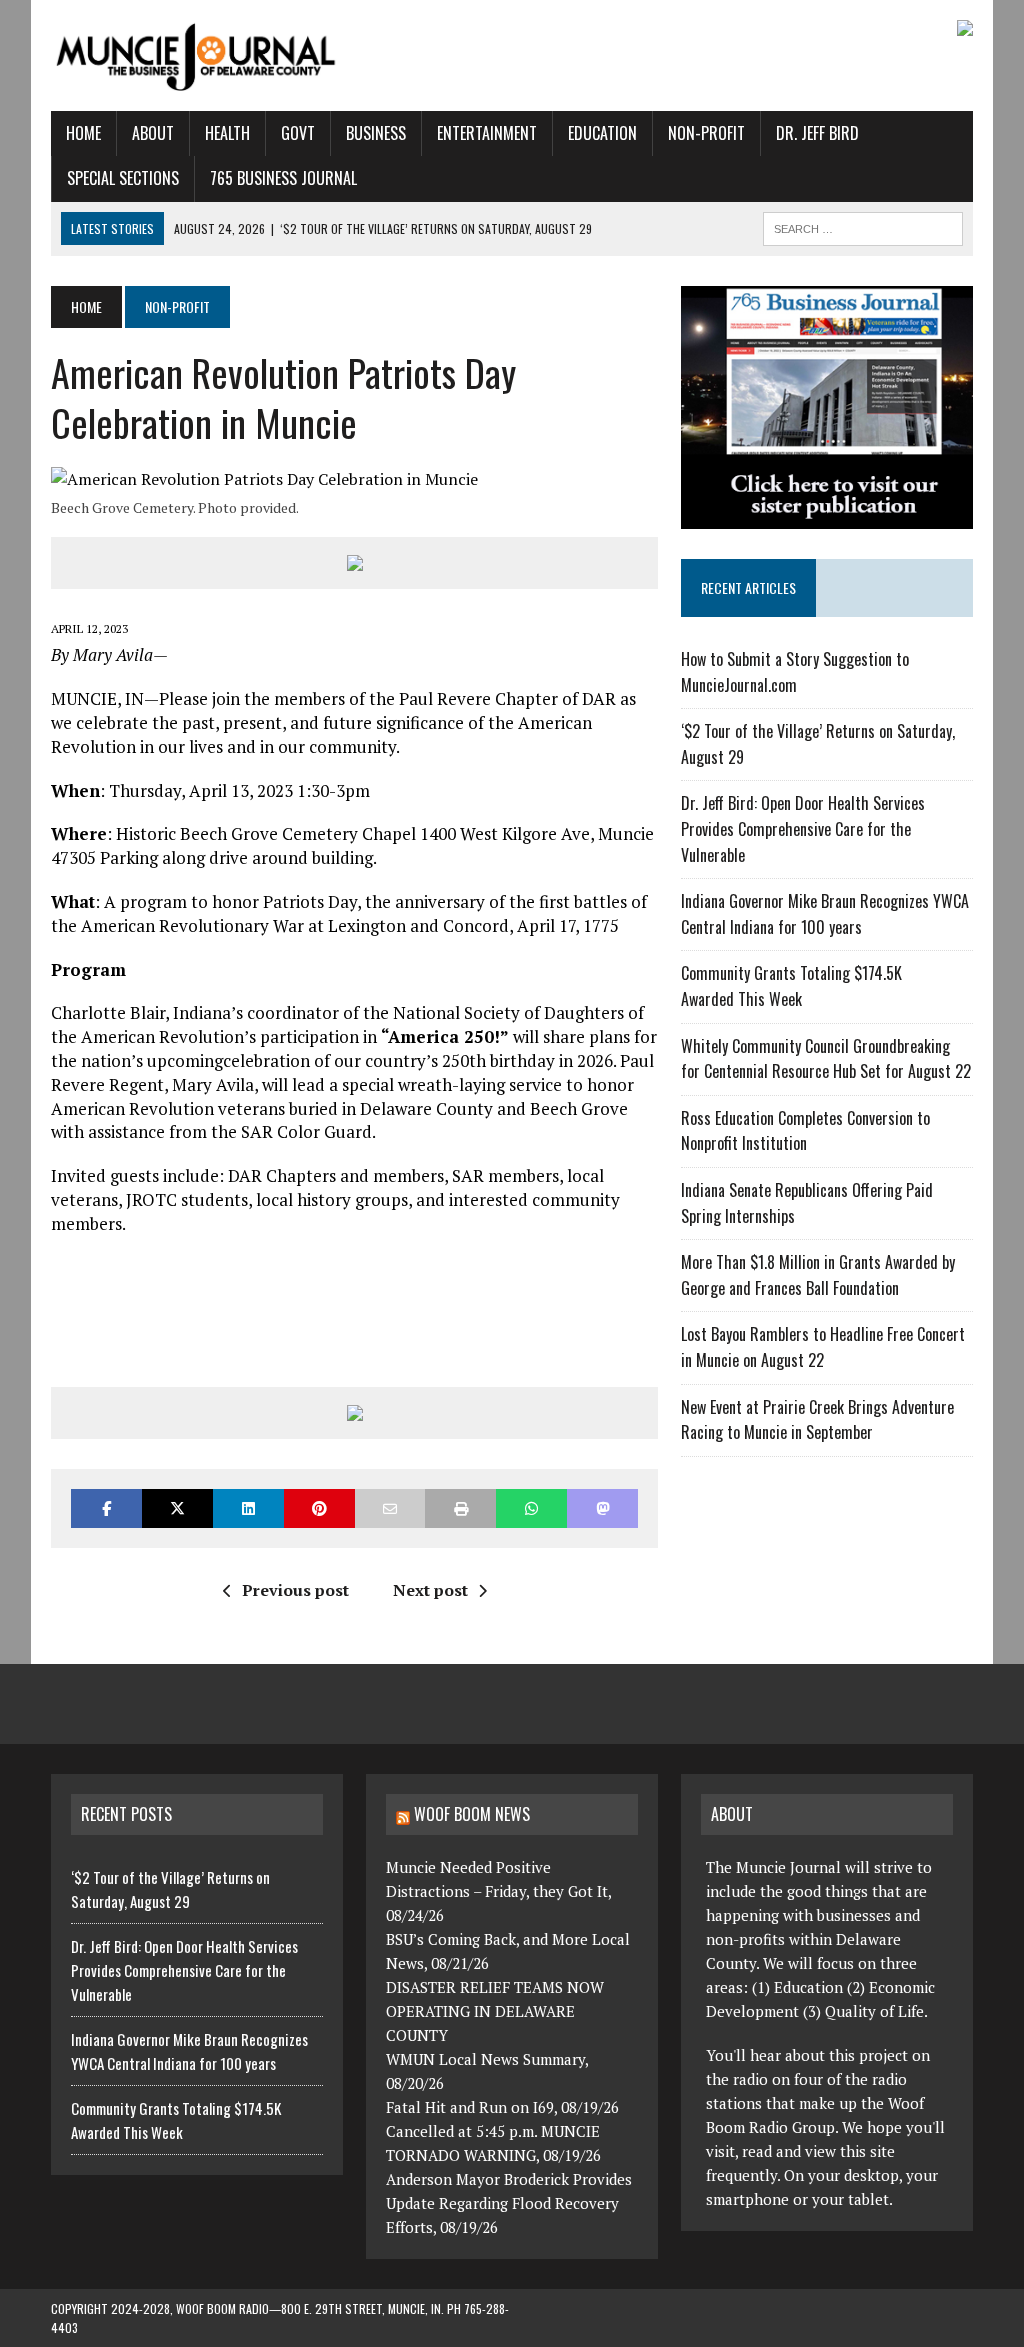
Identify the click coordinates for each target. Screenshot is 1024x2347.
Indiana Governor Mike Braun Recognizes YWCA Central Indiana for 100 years (825, 914)
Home (83, 133)
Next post (430, 1590)
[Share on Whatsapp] (531, 1508)
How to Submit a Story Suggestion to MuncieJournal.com (795, 672)
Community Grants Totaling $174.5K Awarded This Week (791, 986)
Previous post (295, 1590)
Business (376, 133)
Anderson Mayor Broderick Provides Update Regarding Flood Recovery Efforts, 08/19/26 (509, 2203)
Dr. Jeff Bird (817, 133)
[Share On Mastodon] (602, 1508)
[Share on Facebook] (106, 1508)
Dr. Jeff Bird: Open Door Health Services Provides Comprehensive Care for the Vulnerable (803, 828)
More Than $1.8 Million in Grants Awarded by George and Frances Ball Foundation (818, 1275)
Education (602, 133)
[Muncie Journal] (197, 55)
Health (227, 133)
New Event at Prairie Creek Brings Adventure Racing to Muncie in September (817, 1420)
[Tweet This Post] (177, 1508)
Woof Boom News (472, 1814)
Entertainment (487, 133)
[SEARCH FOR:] (863, 226)
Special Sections (123, 178)
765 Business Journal (283, 178)
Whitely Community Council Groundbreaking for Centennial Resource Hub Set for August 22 (826, 1059)
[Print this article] (460, 1508)
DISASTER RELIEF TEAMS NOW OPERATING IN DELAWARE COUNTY (495, 2011)
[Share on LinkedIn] (248, 1508)
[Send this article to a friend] (390, 1508)
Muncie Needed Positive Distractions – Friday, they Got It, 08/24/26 (498, 1891)
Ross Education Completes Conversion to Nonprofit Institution (805, 1131)
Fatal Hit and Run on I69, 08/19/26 (502, 2107)
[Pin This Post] (319, 1508)
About (153, 133)
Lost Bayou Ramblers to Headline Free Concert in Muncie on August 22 (823, 1347)
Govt (298, 133)
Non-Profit (706, 133)
